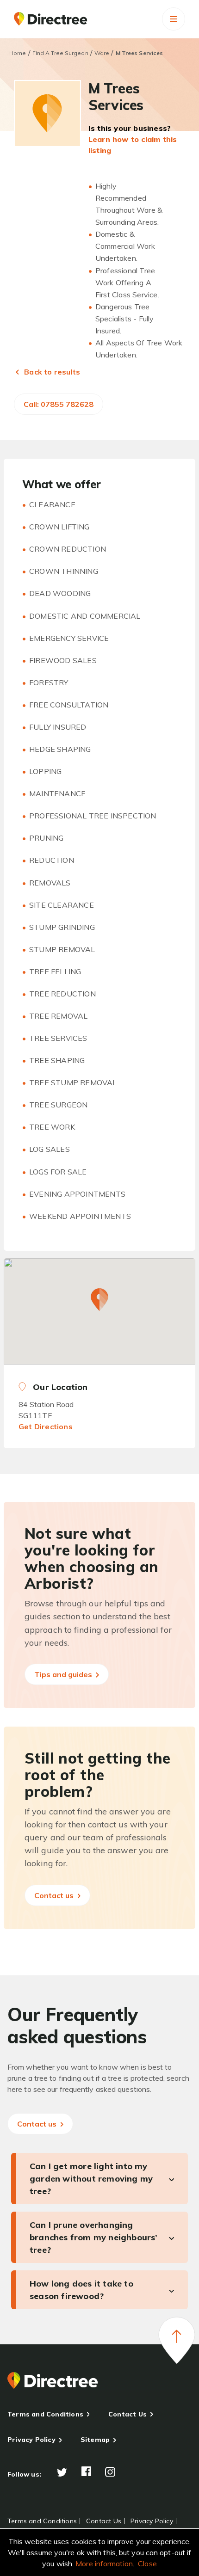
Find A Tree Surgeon (60, 53)
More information (104, 2564)
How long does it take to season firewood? (81, 2290)
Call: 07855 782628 (59, 404)
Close (147, 2564)
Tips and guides (64, 1674)
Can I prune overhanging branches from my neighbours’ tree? (94, 2237)
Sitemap (95, 2440)
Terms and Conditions (45, 2414)
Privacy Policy (31, 2440)
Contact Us (127, 2414)
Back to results (51, 372)
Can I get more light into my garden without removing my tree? (91, 2179)
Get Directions (46, 1426)
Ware (102, 53)
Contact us (55, 1895)
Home (18, 53)
